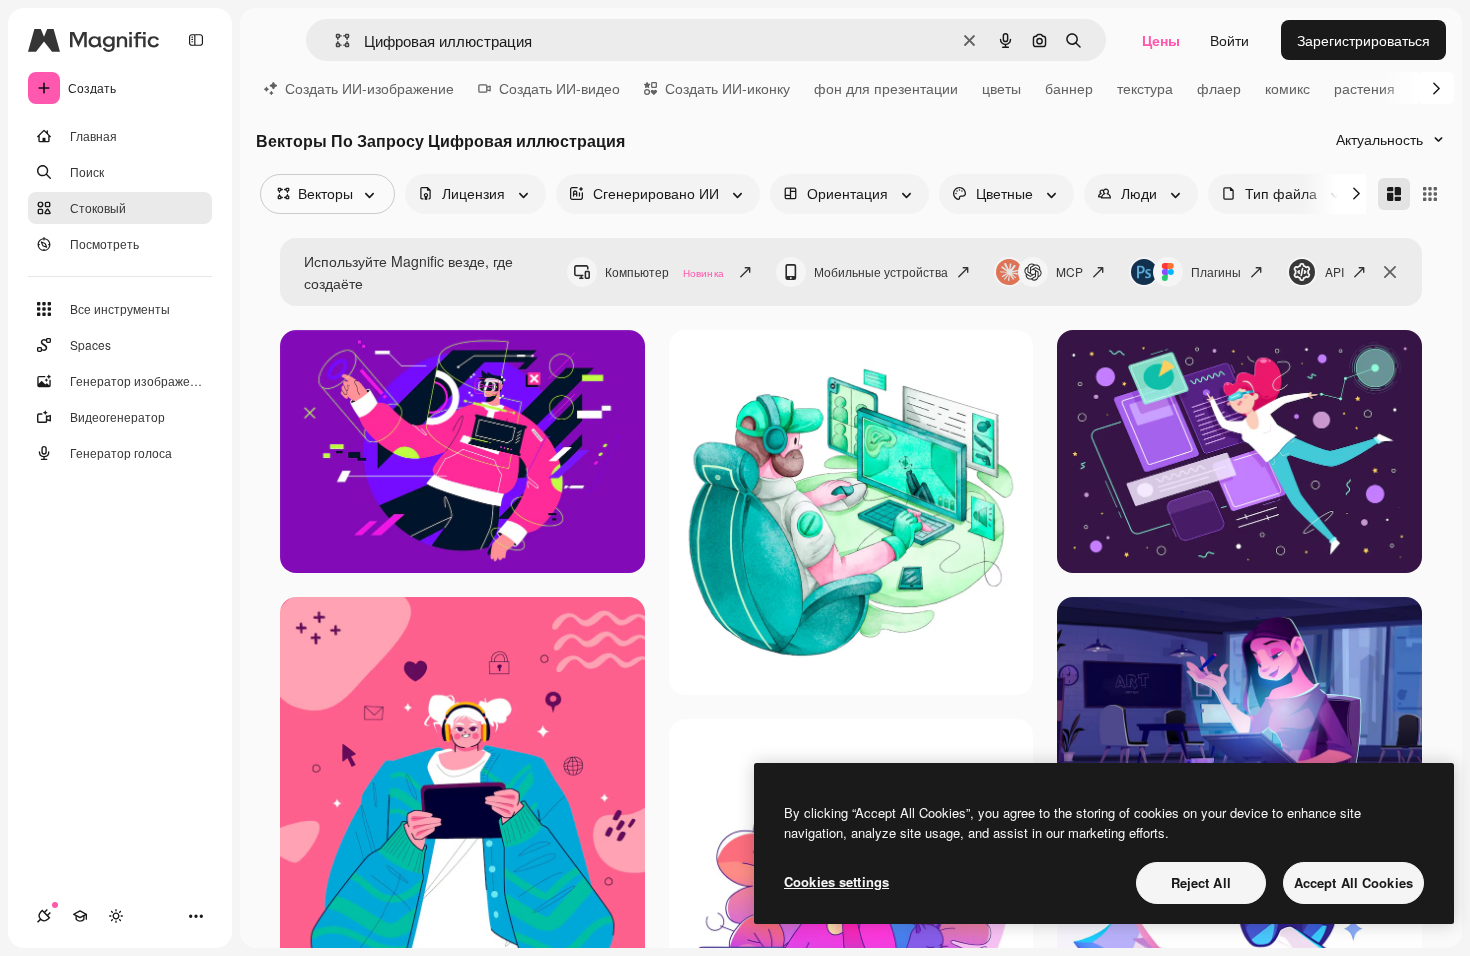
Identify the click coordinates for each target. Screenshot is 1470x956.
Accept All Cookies (1353, 882)
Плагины (1216, 271)
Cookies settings (836, 881)
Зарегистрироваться (1363, 40)
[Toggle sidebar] (196, 40)
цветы (1001, 88)
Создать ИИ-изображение (369, 88)
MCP (1069, 271)
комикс (1287, 88)
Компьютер (664, 271)
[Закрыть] (1390, 272)
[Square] (1430, 194)
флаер (1219, 88)
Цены (1161, 40)
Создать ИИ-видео (559, 88)
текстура (1145, 88)
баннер (1069, 88)
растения (1364, 88)
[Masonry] (1394, 194)
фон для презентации (886, 88)
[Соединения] (44, 916)
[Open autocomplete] (334, 40)
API (1334, 271)
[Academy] (80, 916)
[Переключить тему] (116, 916)
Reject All (1201, 882)
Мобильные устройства (881, 271)
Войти (1229, 40)
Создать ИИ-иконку (727, 88)
